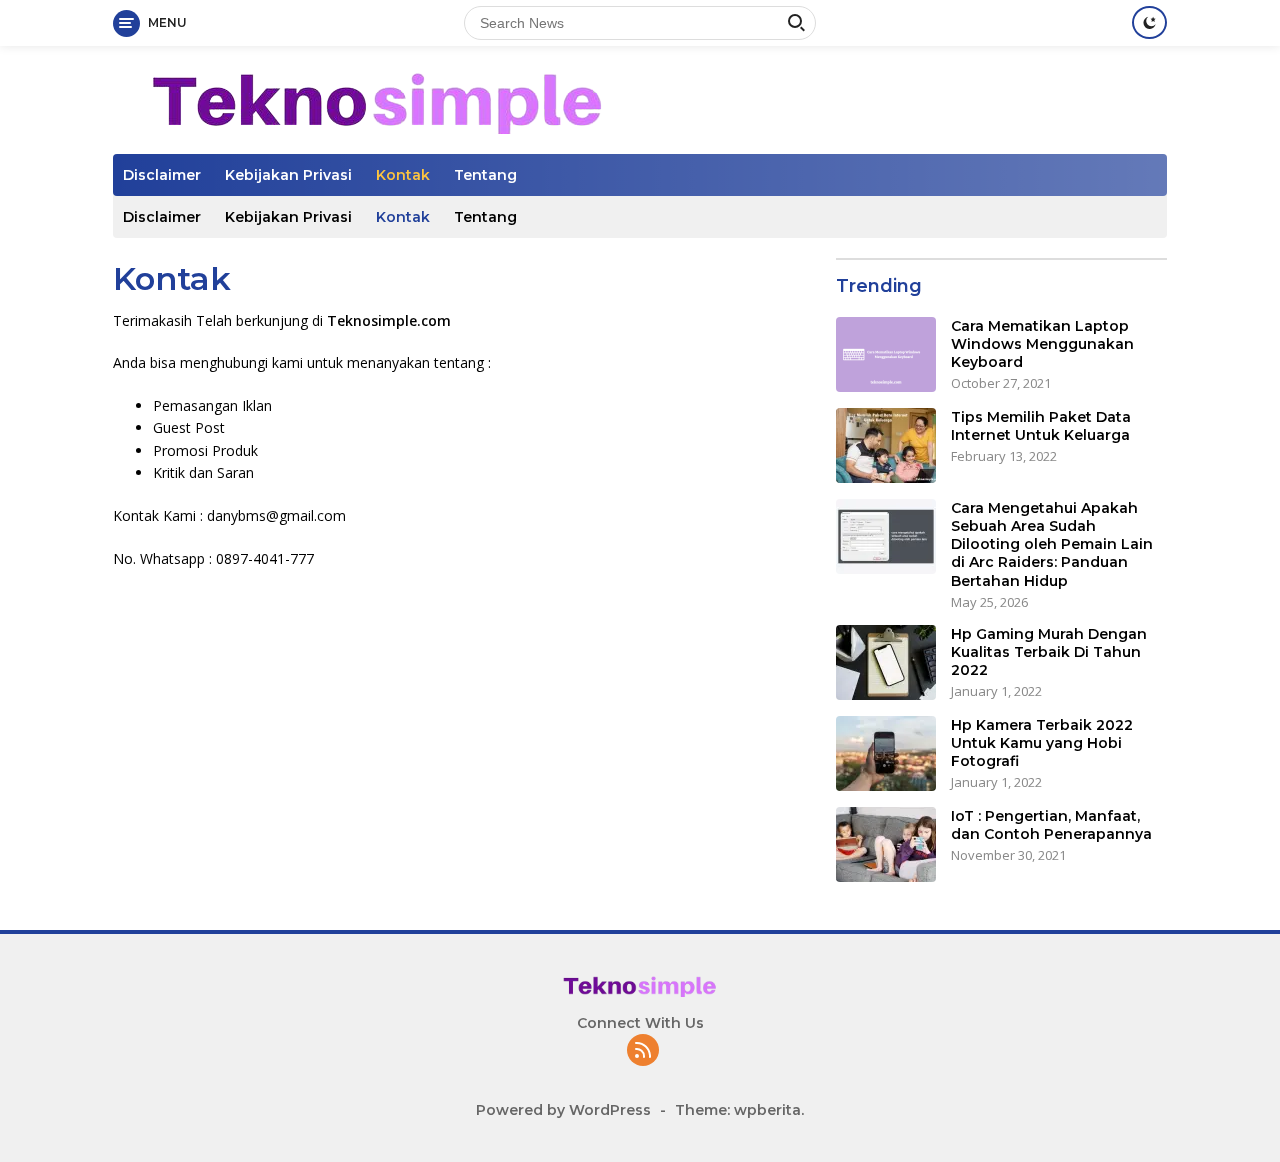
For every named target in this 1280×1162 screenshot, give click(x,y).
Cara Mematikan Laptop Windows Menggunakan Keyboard (1042, 344)
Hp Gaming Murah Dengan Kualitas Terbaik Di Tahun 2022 (1049, 652)
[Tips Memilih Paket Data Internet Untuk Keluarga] (886, 445)
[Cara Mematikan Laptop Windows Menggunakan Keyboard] (886, 354)
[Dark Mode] (1149, 22)
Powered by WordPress (563, 1110)
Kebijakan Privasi (288, 175)
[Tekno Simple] (378, 98)
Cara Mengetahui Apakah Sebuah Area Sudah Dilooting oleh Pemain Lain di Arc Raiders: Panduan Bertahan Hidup (1052, 544)
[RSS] (643, 1051)
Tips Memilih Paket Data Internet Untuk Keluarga (1041, 426)
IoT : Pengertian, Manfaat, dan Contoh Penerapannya (1051, 825)
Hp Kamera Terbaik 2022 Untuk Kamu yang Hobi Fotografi (1042, 743)
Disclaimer (162, 175)
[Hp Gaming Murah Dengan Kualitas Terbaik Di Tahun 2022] (886, 662)
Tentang (485, 175)
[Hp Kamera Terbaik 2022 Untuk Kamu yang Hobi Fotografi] (886, 753)
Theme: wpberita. (739, 1110)
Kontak (403, 175)
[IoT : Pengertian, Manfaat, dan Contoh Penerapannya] (886, 844)
